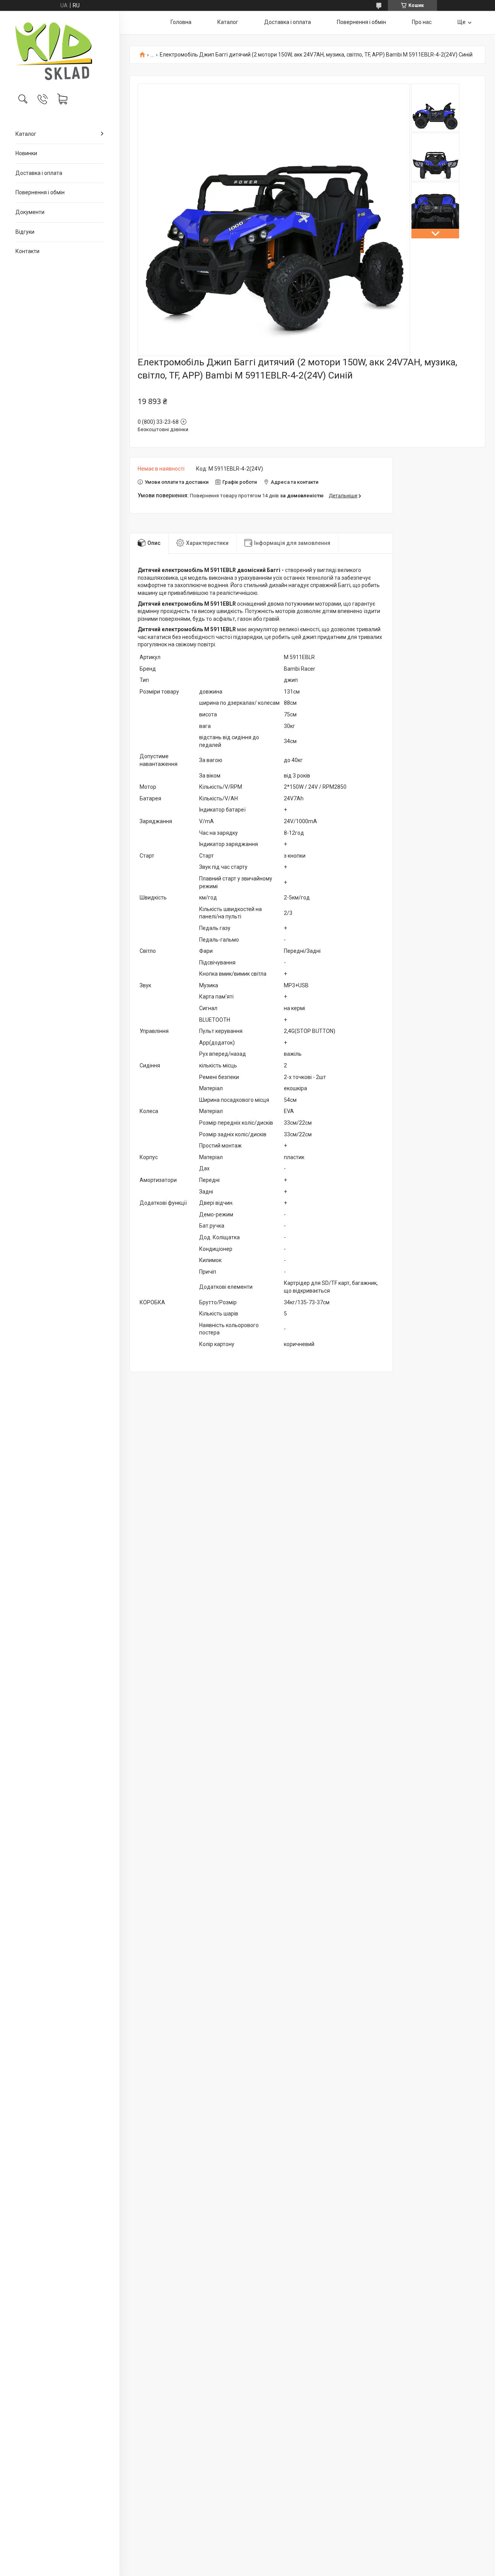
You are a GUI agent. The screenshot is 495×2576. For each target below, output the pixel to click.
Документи (30, 212)
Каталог (26, 134)
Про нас (422, 22)
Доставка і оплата (39, 173)
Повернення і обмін (40, 192)
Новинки (26, 153)
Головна (181, 22)
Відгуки (25, 232)
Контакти (27, 251)
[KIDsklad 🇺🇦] (60, 51)
